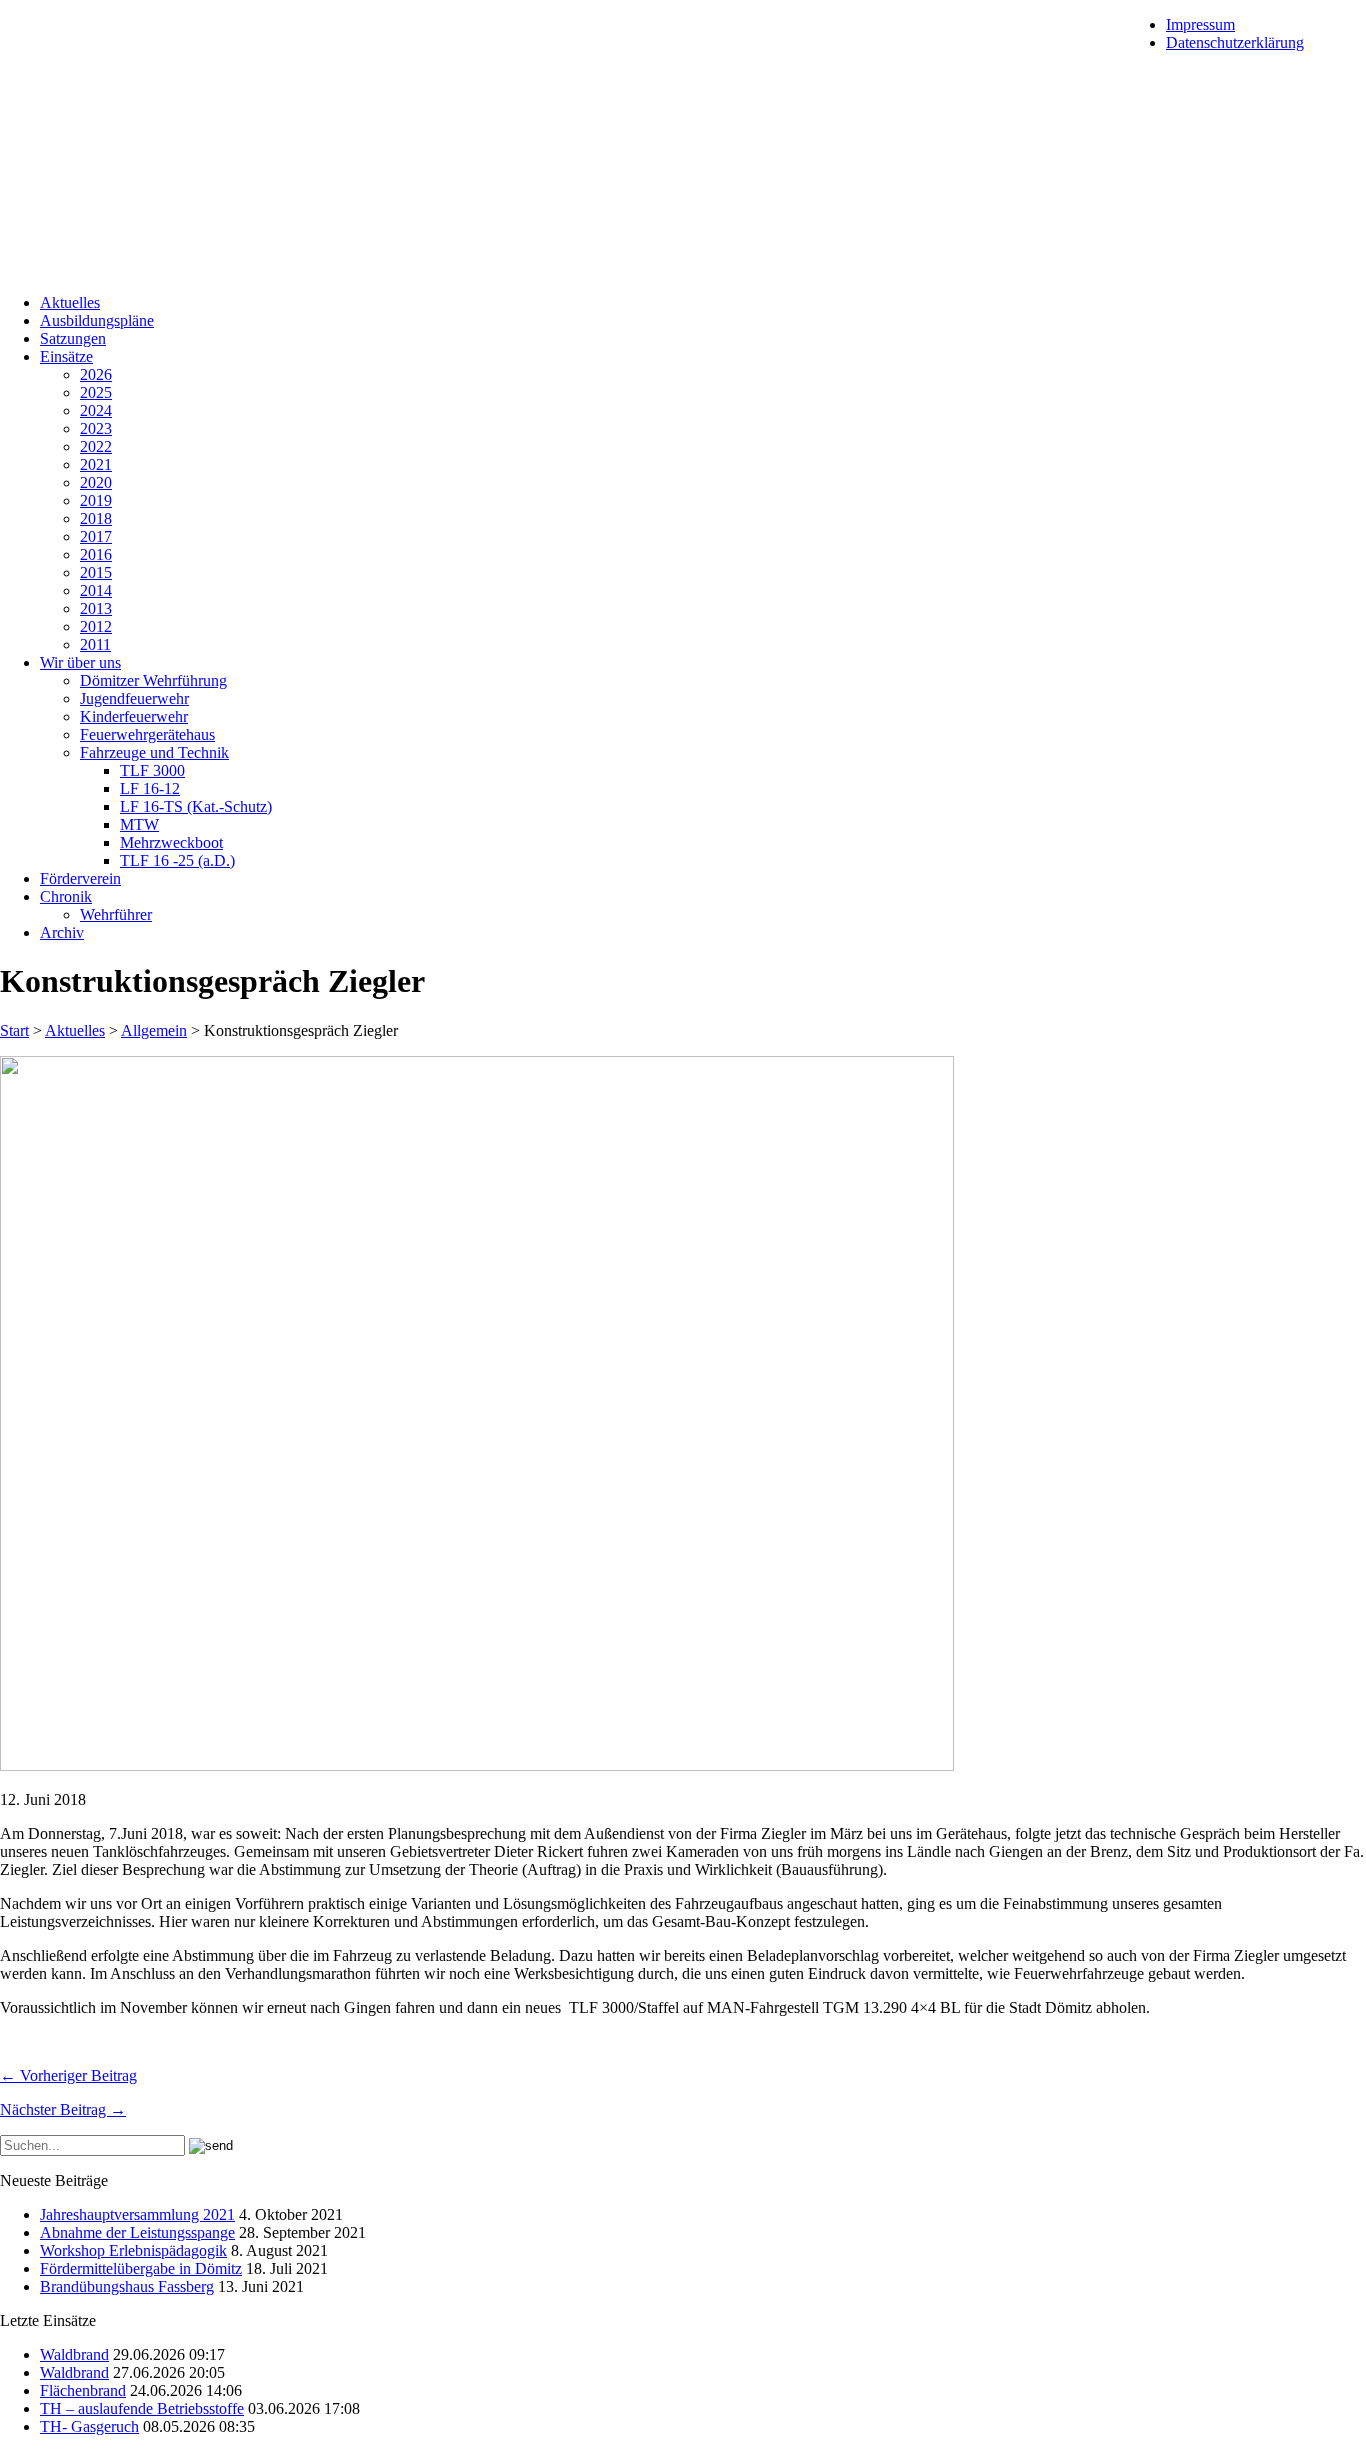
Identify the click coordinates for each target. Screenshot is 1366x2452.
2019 (96, 500)
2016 (96, 554)
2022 (96, 446)
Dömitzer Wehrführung (153, 680)
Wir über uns (80, 662)
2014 (96, 590)
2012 (96, 626)
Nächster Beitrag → (63, 2109)
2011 (95, 644)
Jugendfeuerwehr (134, 698)
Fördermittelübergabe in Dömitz (141, 2268)
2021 (96, 464)
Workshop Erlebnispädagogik (133, 2250)
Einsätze (66, 356)
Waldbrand (74, 2354)
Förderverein (80, 878)
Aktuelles (70, 302)
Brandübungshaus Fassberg (127, 2286)
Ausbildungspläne (97, 320)
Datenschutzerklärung (1235, 42)
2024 (96, 410)
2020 (96, 482)
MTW (139, 824)
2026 (96, 374)
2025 (96, 392)
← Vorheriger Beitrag (68, 2075)
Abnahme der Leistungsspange (137, 2232)
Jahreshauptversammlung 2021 (137, 2214)
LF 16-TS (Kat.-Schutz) (196, 806)
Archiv (62, 932)
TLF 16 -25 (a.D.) (177, 860)
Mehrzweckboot (171, 842)
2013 (96, 608)
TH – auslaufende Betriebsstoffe (142, 2408)
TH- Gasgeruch (89, 2426)
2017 (96, 536)
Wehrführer (116, 914)
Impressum (1200, 24)
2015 (96, 572)
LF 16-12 (150, 788)
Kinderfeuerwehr (134, 716)
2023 (96, 428)
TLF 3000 (152, 770)
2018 (96, 518)
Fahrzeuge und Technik (154, 752)
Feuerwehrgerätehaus (147, 734)
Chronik (66, 896)
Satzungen (73, 338)
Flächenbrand (83, 2390)
